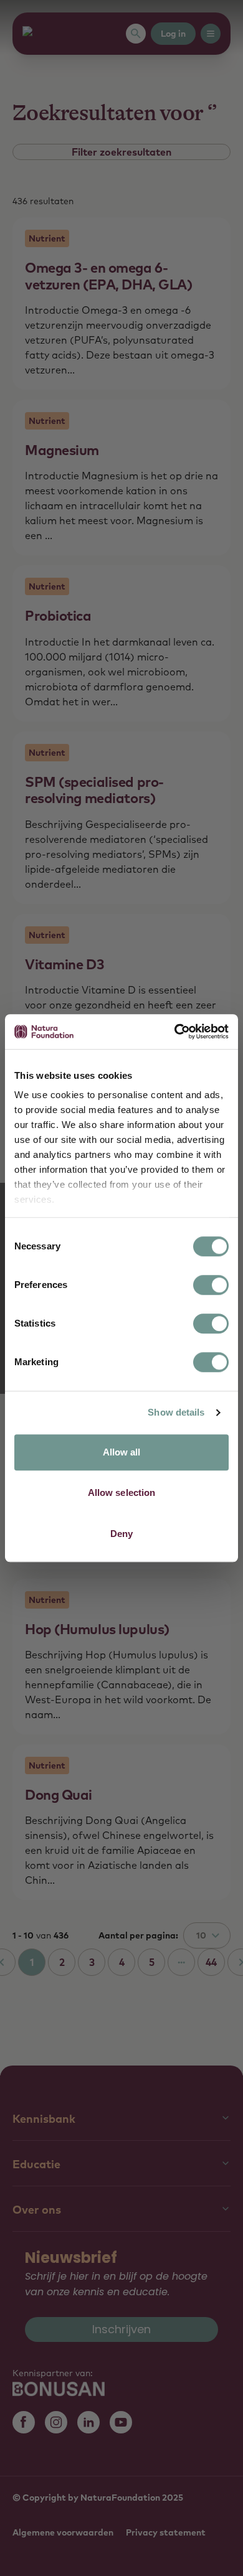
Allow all (122, 1452)
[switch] (211, 1285)
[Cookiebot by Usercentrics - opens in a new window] (175, 1032)
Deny (121, 1534)
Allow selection (122, 1492)
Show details (176, 1412)
